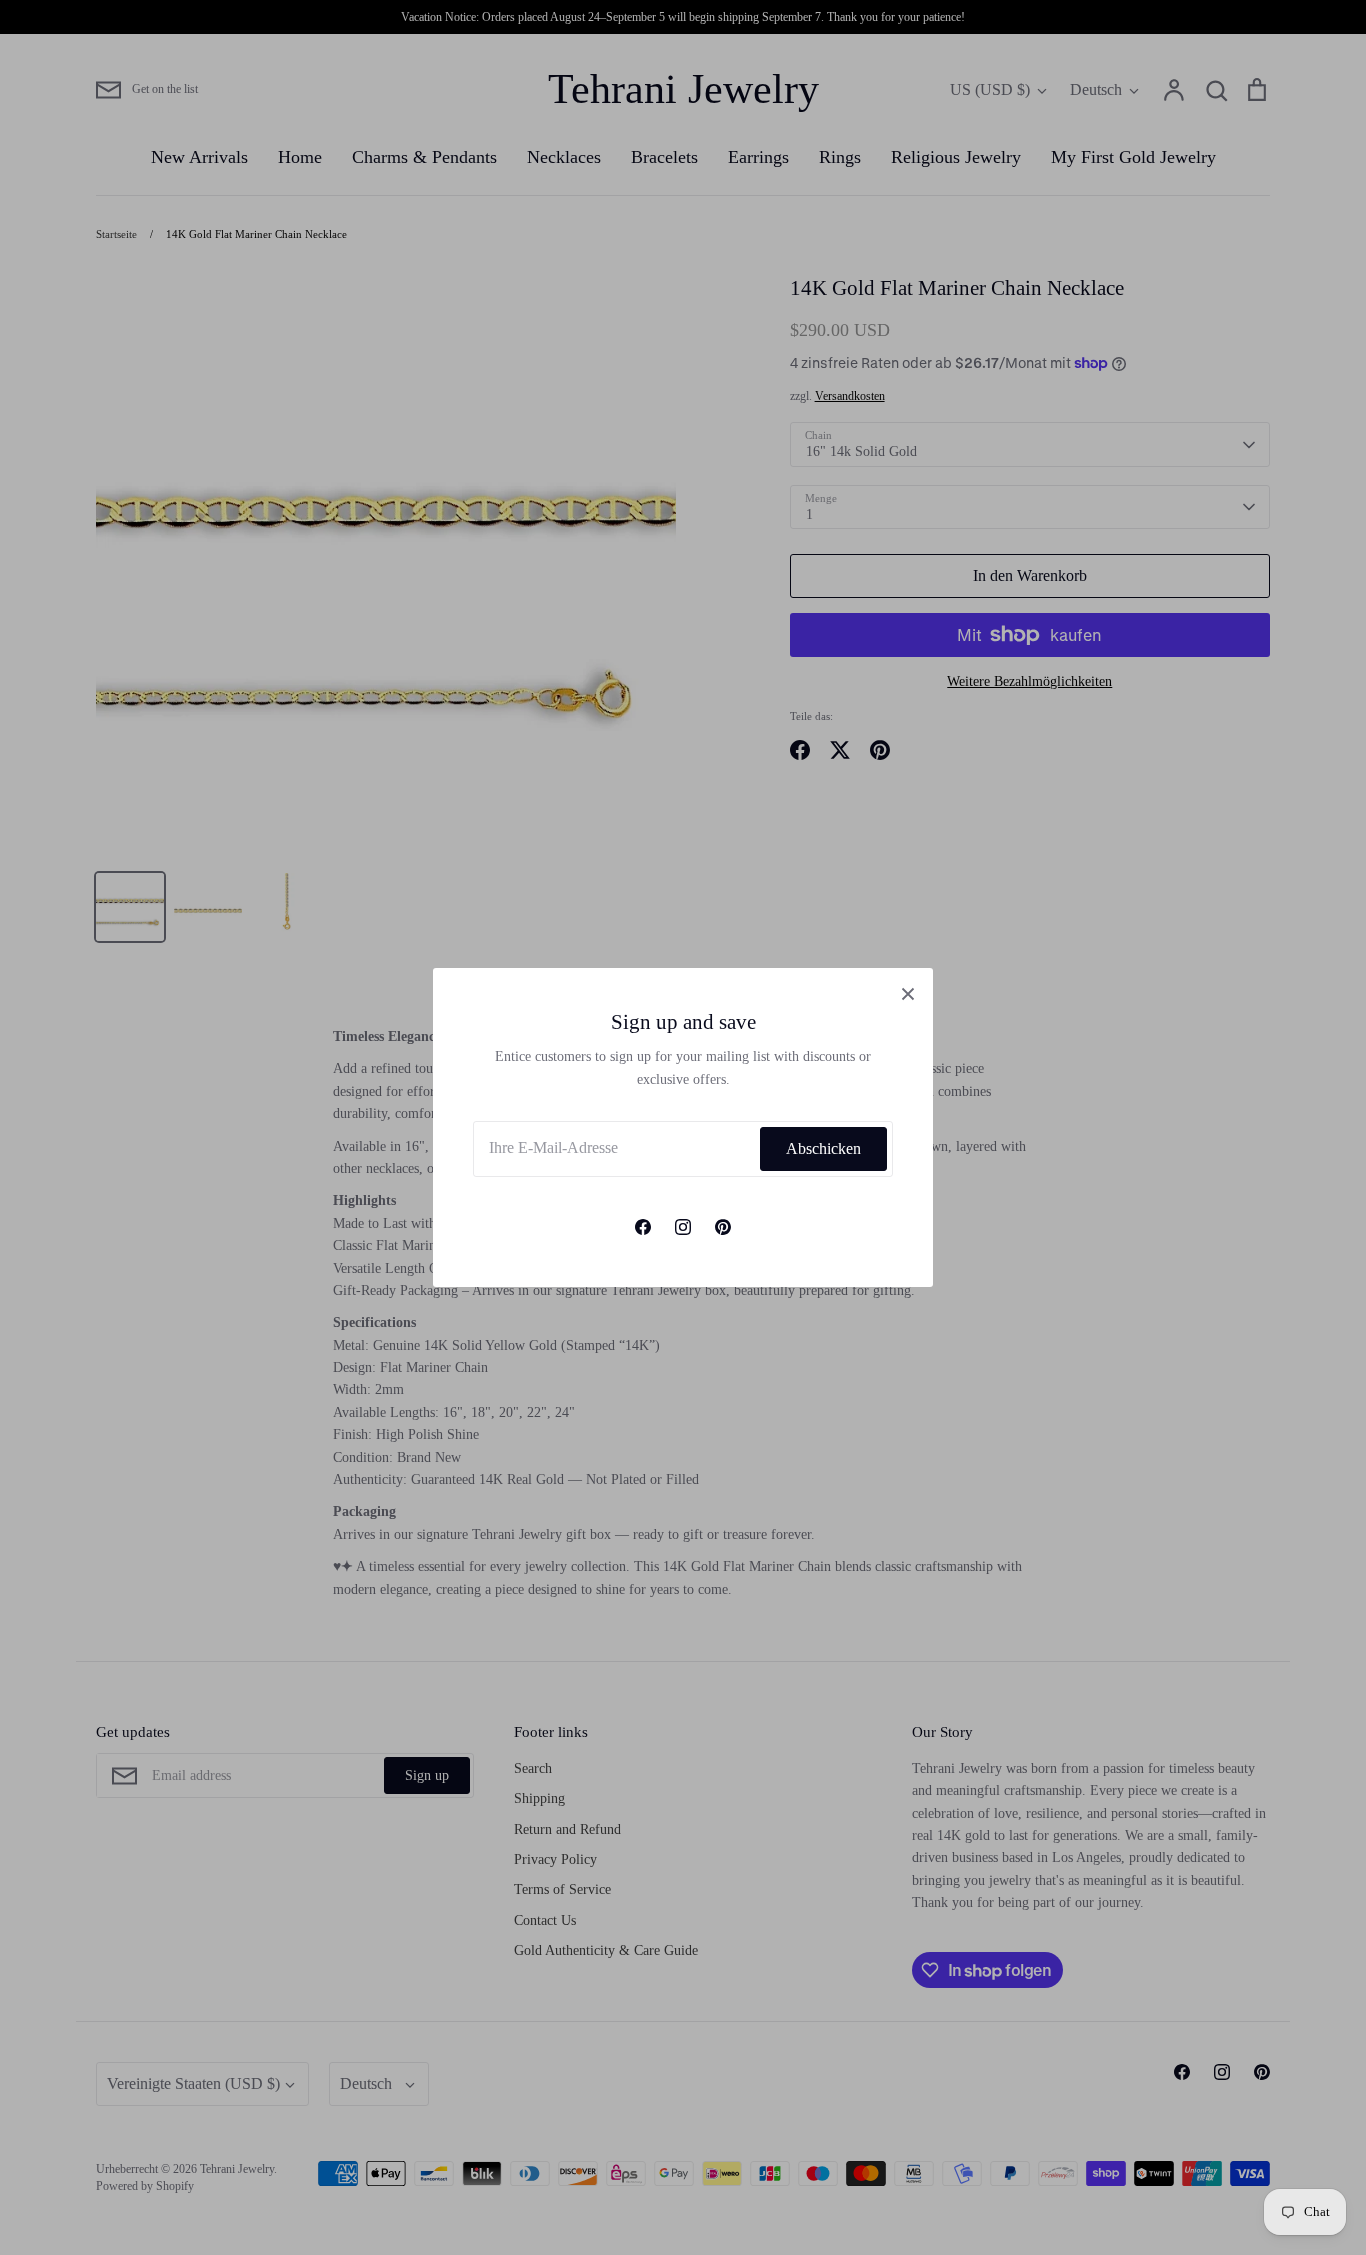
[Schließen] (908, 993)
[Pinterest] (723, 1227)
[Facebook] (643, 1227)
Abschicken (823, 1148)
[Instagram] (683, 1227)
